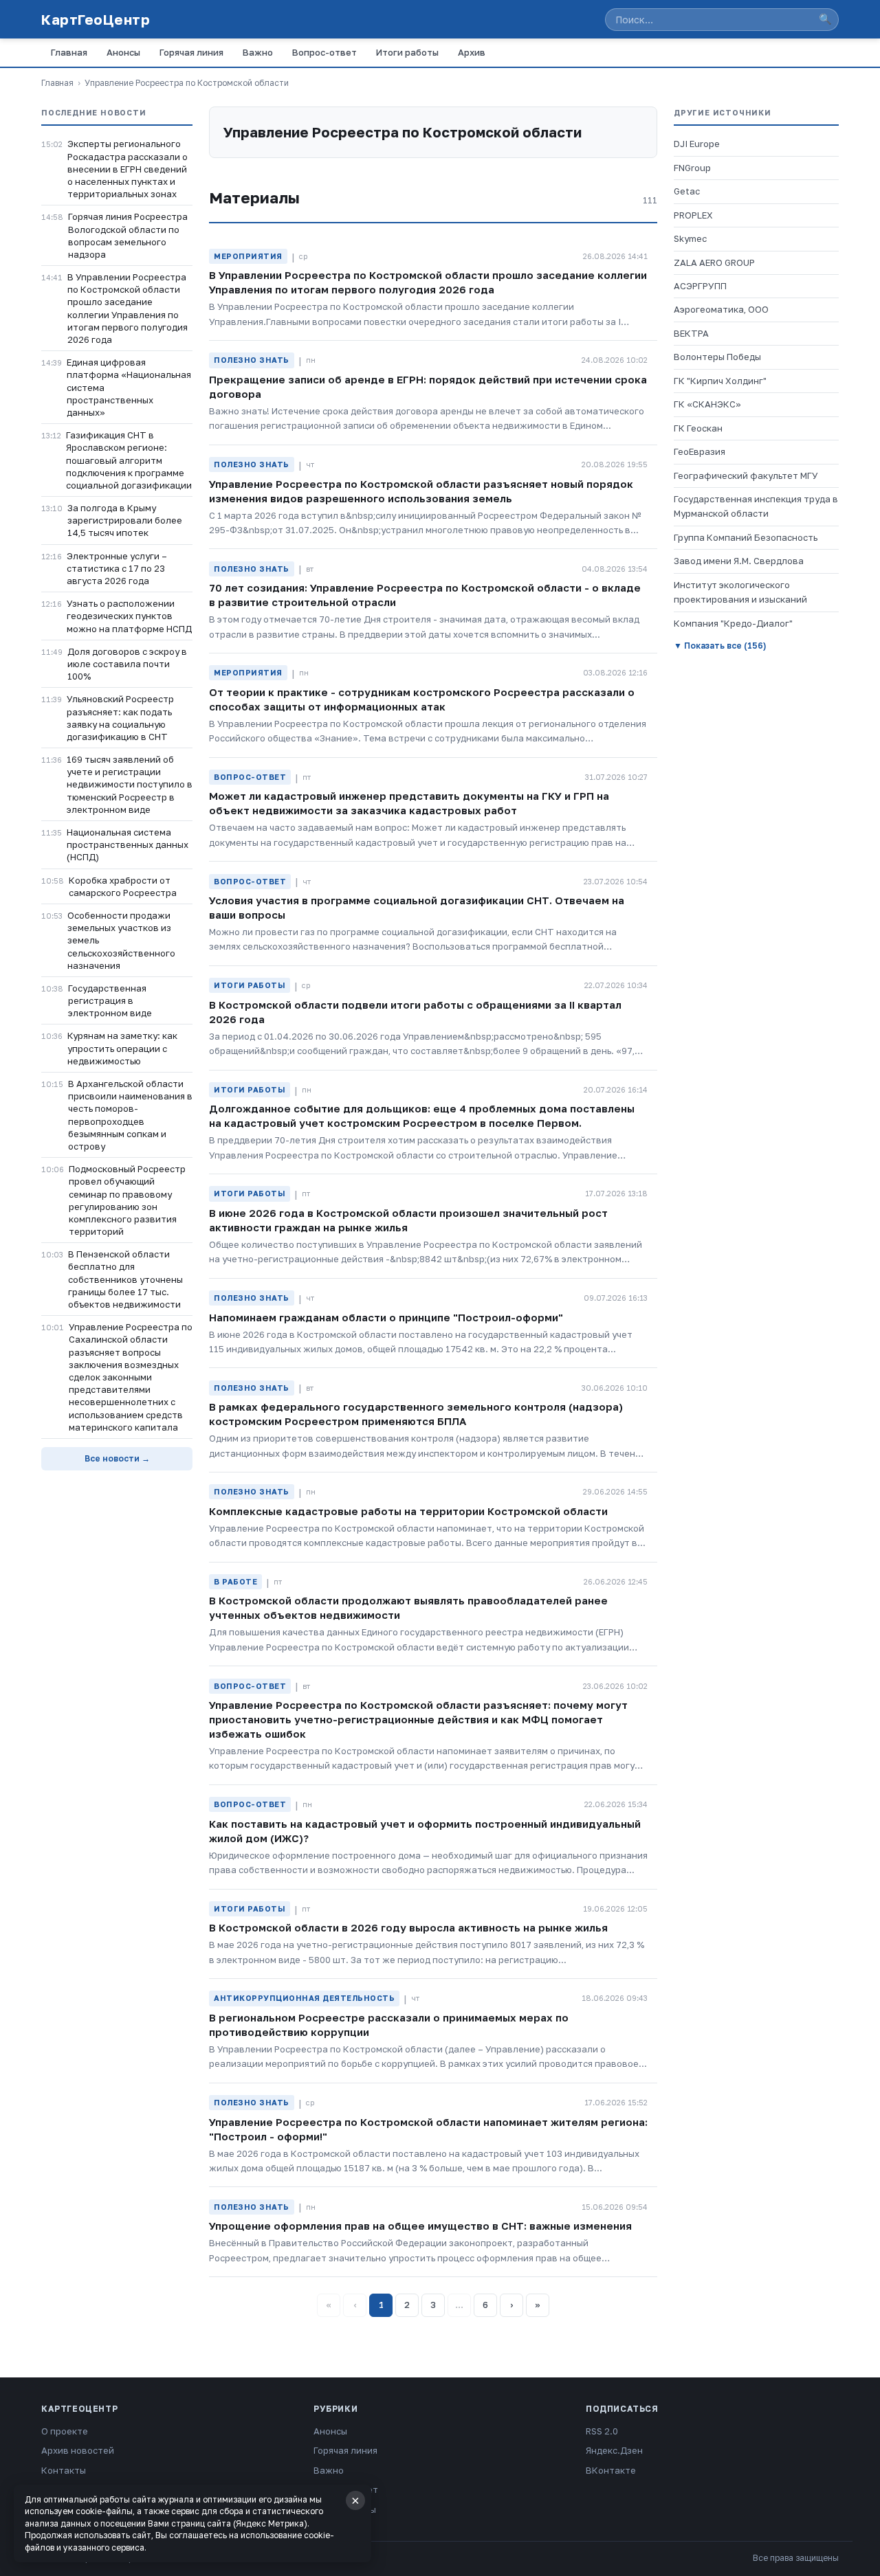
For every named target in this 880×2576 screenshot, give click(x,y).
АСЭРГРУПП (700, 286)
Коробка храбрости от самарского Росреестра (123, 886)
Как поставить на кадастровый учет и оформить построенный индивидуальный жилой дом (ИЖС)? (425, 1831)
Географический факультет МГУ (746, 475)
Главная (69, 52)
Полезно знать (252, 360)
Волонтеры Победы (717, 357)
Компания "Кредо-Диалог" (733, 623)
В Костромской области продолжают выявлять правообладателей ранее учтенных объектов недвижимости (408, 1608)
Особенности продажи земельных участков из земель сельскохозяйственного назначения (121, 940)
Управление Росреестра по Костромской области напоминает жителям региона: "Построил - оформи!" (428, 2129)
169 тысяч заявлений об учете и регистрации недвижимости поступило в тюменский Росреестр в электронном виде (130, 784)
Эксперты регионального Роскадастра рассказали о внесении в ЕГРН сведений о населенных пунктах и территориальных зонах (128, 169)
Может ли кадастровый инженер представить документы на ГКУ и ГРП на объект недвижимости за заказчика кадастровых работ (409, 803)
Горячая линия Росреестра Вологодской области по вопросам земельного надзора (128, 235)
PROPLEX (693, 215)
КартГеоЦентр (96, 19)
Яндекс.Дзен (614, 2450)
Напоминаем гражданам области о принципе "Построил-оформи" (386, 1317)
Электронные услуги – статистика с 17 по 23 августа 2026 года (117, 568)
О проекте (65, 2431)
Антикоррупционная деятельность (304, 1998)
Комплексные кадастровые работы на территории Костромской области (408, 1511)
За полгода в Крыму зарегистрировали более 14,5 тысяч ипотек (125, 520)
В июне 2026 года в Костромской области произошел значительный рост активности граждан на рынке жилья (408, 1220)
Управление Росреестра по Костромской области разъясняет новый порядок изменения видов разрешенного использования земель (421, 491)
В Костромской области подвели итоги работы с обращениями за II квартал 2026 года (415, 1012)
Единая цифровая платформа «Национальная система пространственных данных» (129, 387)
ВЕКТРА (691, 333)
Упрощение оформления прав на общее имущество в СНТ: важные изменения (420, 2226)
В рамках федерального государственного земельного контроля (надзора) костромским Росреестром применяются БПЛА (416, 1414)
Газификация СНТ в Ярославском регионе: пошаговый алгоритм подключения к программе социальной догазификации (129, 460)
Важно (258, 52)
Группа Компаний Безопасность (746, 537)
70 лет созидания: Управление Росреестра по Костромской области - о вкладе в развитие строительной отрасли (425, 595)
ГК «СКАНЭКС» (707, 404)
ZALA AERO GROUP (714, 262)
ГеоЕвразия (700, 451)
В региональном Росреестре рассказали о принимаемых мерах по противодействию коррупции (389, 2025)
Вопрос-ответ (324, 52)
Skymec (690, 238)
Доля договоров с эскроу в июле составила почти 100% (127, 664)
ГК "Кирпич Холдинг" (720, 381)
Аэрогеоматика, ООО (721, 309)
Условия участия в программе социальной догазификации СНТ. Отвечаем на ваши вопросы (417, 907)
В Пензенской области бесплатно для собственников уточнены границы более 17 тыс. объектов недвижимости (125, 1279)
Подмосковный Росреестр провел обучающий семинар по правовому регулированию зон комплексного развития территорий (127, 1200)
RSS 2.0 (602, 2431)
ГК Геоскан (698, 428)
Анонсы (123, 52)
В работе (235, 1581)
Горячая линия (191, 52)
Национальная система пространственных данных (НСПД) (128, 844)
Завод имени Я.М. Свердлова (739, 561)
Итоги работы (407, 52)
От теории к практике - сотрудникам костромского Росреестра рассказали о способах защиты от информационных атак (422, 699)
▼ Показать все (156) (720, 646)
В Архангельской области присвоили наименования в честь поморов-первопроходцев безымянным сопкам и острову (130, 1115)
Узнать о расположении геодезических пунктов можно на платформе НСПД (129, 616)
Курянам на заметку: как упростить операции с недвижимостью (122, 1048)
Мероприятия (248, 256)
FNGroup (692, 168)
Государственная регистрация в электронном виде (110, 1000)
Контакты (64, 2470)
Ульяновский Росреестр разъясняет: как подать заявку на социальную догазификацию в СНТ (120, 718)
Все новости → (117, 1458)
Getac (687, 191)
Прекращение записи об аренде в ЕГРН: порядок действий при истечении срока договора (428, 387)
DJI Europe (697, 144)
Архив (472, 52)
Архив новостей (78, 2450)
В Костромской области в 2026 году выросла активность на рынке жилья (408, 1927)
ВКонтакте (611, 2470)
